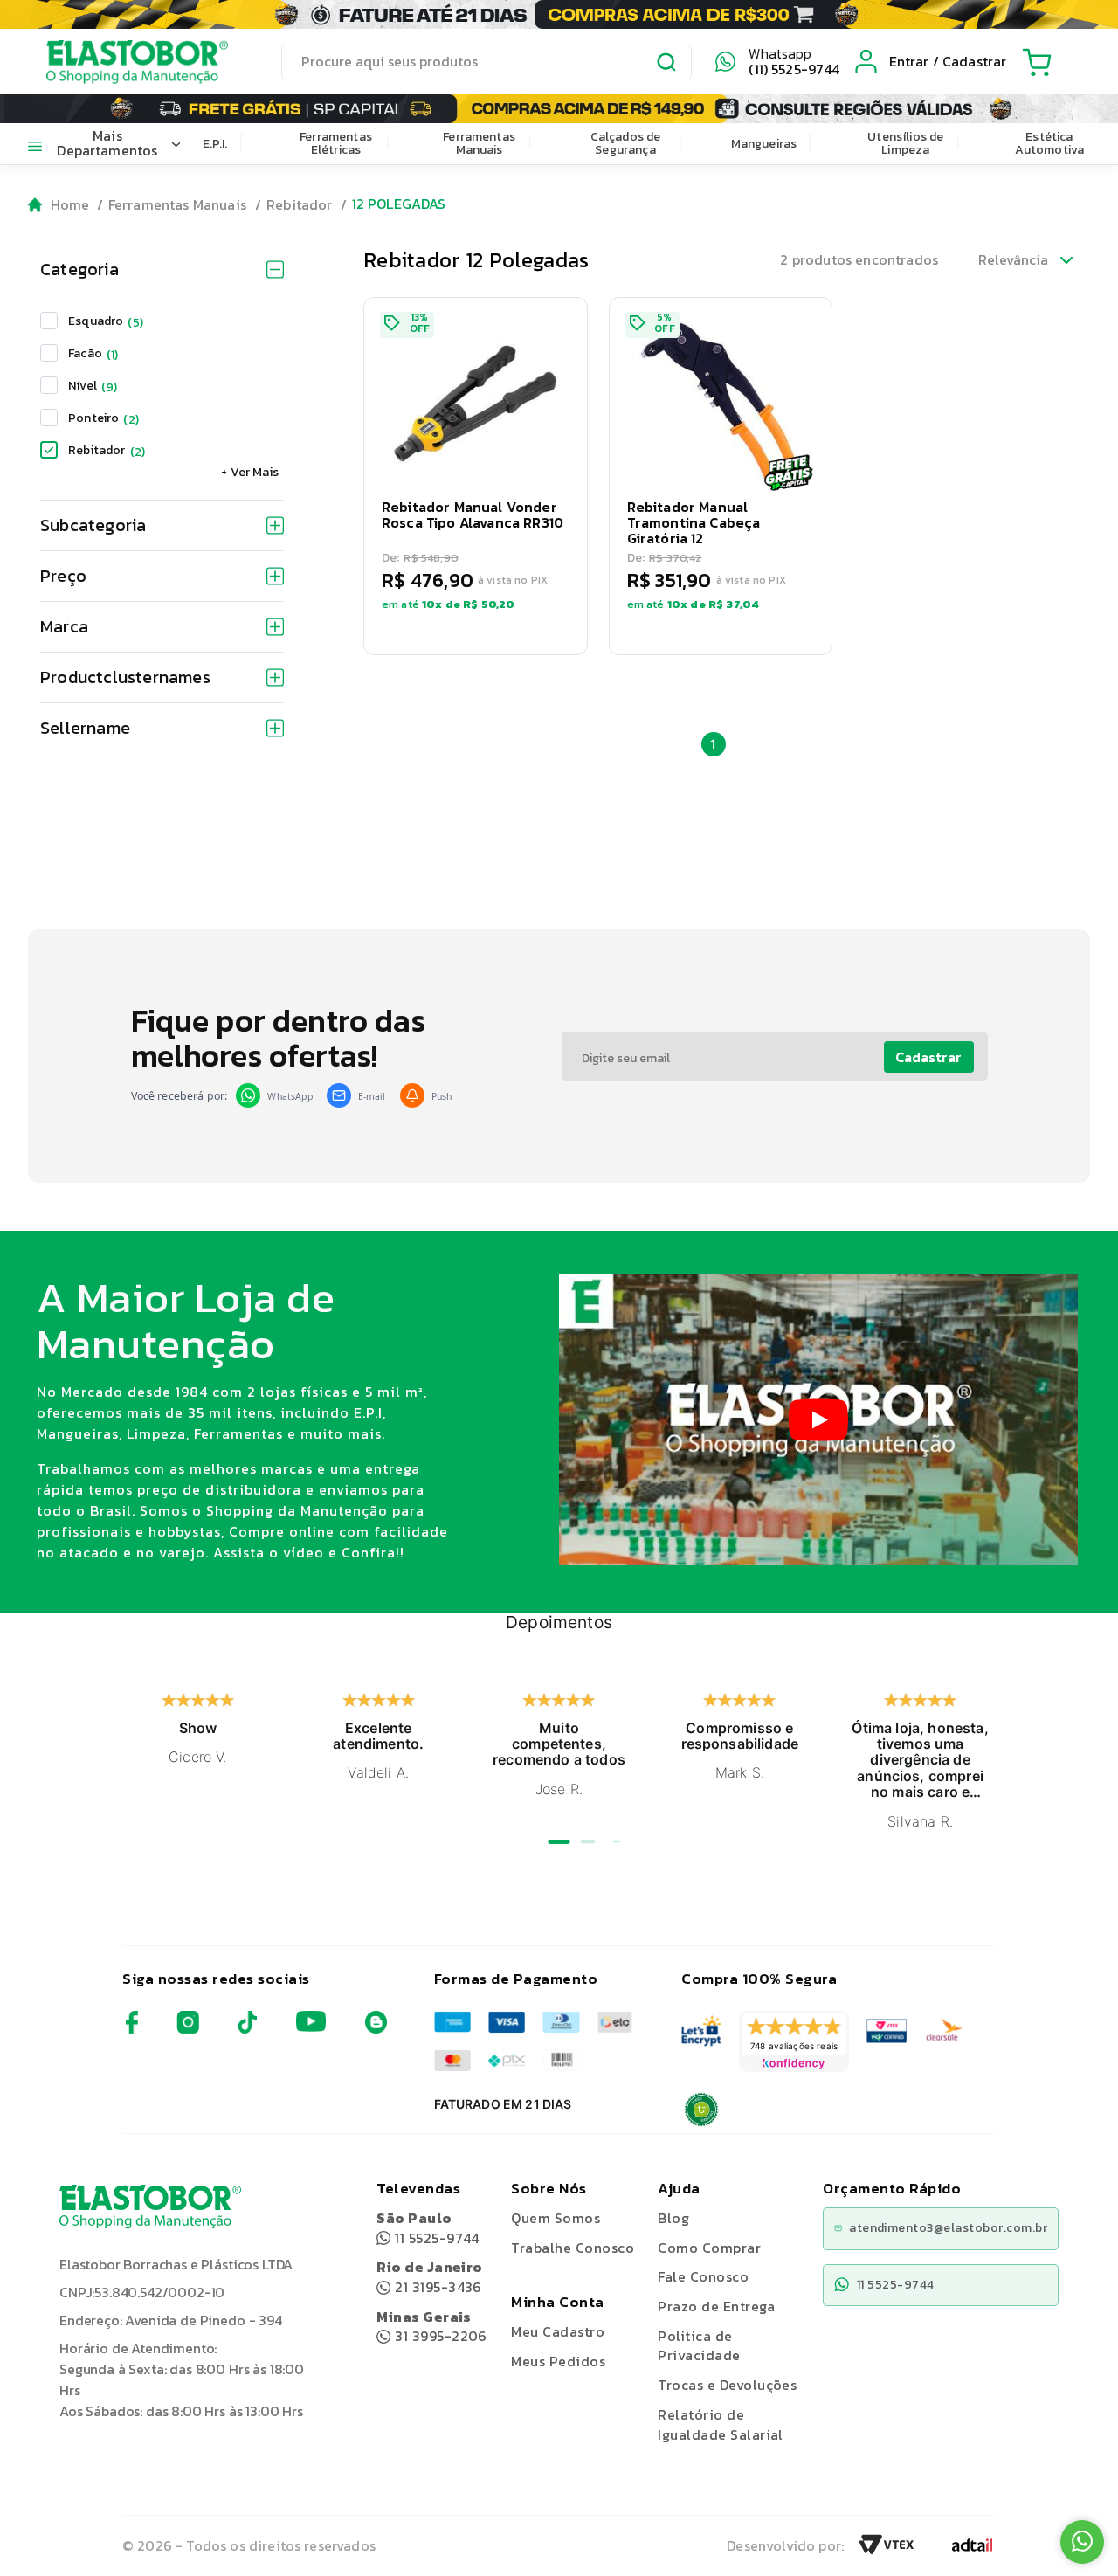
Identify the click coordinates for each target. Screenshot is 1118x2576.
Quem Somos (556, 2218)
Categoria (79, 269)
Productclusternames (125, 677)
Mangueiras (764, 144)
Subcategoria (93, 525)
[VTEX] (887, 2550)
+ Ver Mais (250, 472)
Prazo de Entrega (716, 2306)
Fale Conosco (703, 2276)
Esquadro (106, 321)
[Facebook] (132, 2029)
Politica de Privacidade (699, 2346)
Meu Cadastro (558, 2331)
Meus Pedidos (558, 2361)
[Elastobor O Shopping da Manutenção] (121, 61)
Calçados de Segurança (626, 143)
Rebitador (299, 204)
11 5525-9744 (428, 2228)
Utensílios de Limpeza (905, 143)
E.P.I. (215, 144)
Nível (93, 386)
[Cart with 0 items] (1037, 62)
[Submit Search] (667, 65)
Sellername (85, 728)
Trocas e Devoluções (727, 2385)
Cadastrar (928, 1057)
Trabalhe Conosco (573, 2248)
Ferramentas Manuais (479, 143)
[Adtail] (972, 2550)
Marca (64, 626)
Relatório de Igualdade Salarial (721, 2424)
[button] (476, 476)
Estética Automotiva (1050, 143)
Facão (93, 353)
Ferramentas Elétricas (336, 143)
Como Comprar (709, 2248)
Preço (63, 576)
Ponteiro (104, 418)
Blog (673, 2218)
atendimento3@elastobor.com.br (948, 2228)
